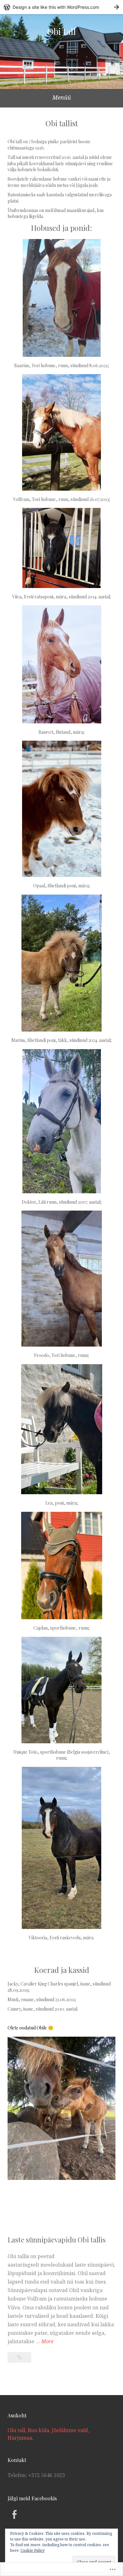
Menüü (62, 97)
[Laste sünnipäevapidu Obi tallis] (19, 2357)
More (47, 2342)
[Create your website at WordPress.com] (61, 7)
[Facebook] (14, 2514)
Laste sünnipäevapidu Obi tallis (57, 2240)
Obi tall (61, 31)
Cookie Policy (33, 2550)
